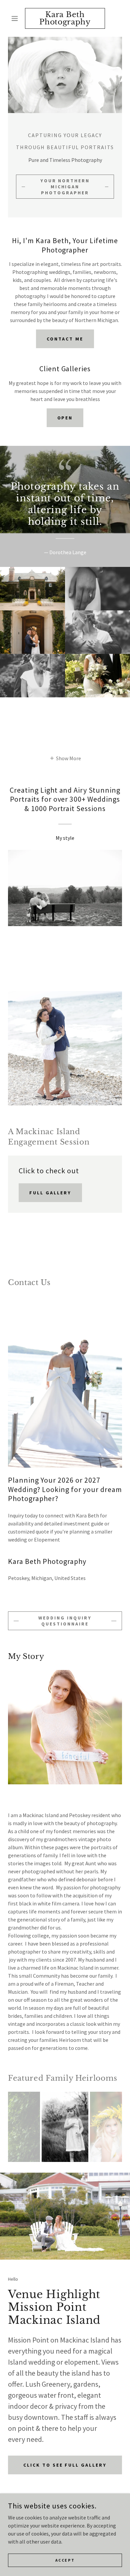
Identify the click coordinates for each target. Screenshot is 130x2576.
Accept (65, 2560)
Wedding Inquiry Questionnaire (65, 1621)
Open (65, 418)
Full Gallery (50, 1193)
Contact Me (65, 339)
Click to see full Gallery (65, 2465)
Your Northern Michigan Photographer (65, 187)
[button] (16, 18)
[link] (65, 18)
